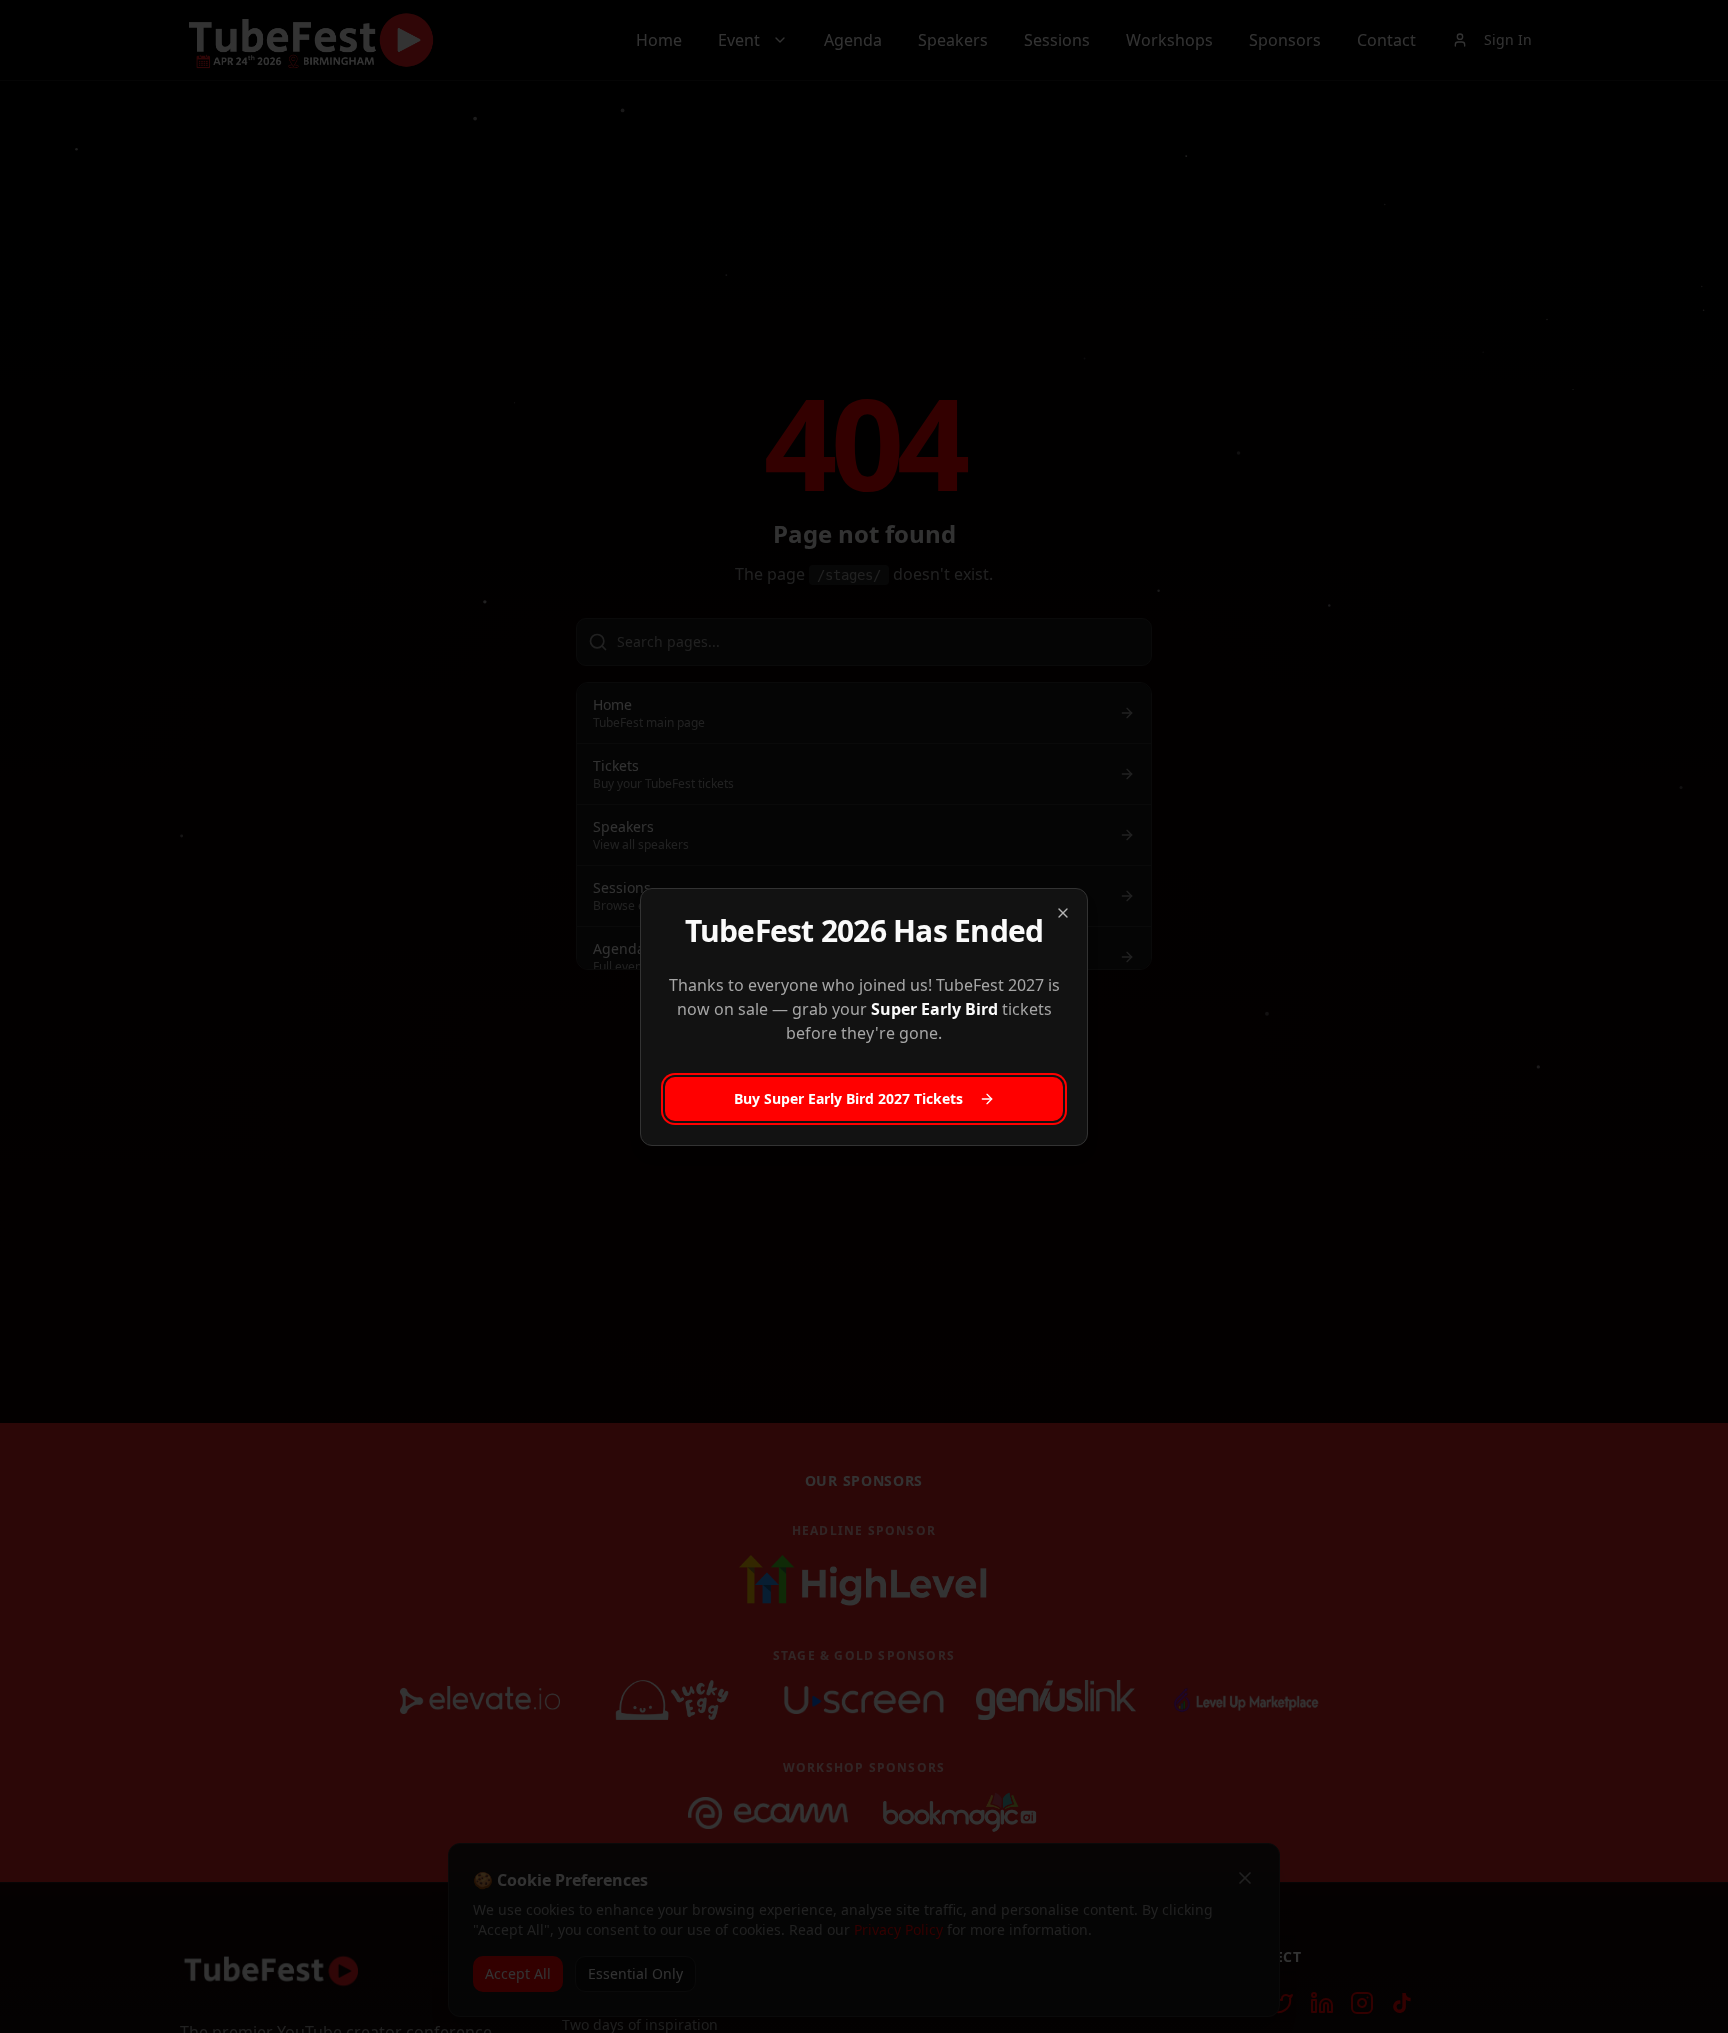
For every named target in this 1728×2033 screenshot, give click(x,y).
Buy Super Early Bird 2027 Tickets (848, 1098)
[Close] (1063, 913)
